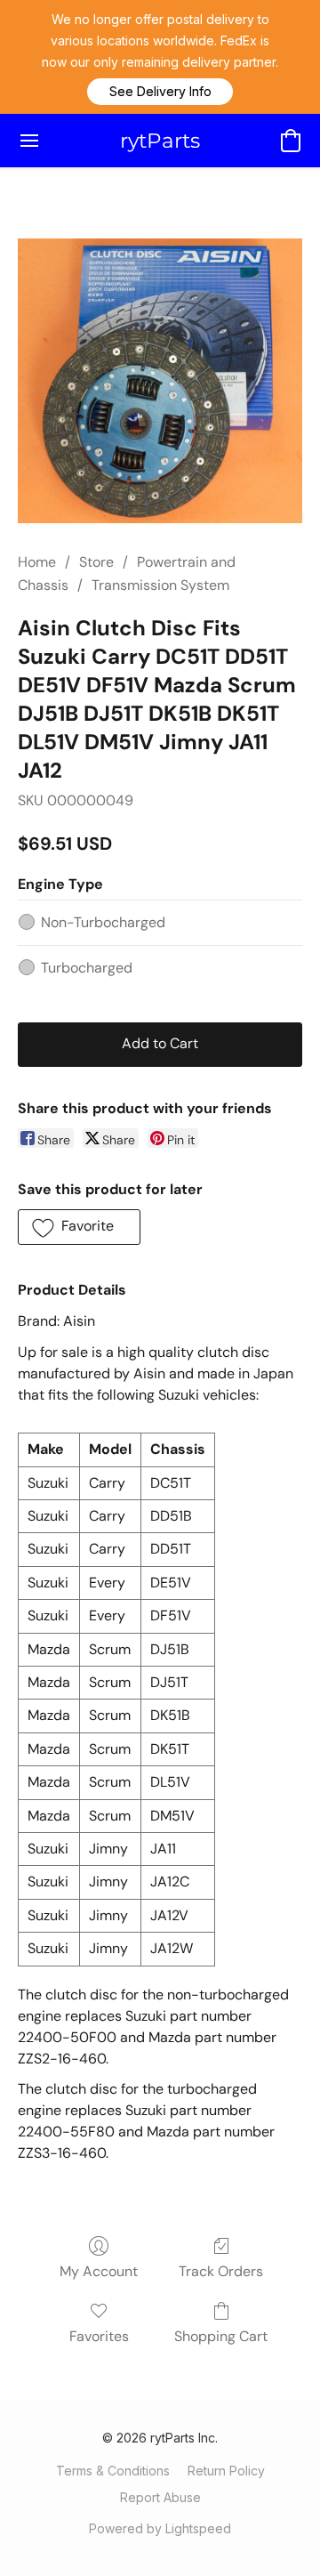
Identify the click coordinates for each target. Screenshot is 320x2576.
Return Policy (226, 2471)
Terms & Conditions (113, 2471)
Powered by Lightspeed (160, 2528)
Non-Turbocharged (103, 922)
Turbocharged (87, 968)
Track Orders (221, 2271)
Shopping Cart (221, 2336)
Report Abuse (160, 2497)
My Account (99, 2271)
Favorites (99, 2336)
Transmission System (160, 585)
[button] (160, 92)
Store (96, 562)
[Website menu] (29, 141)
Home (37, 562)
